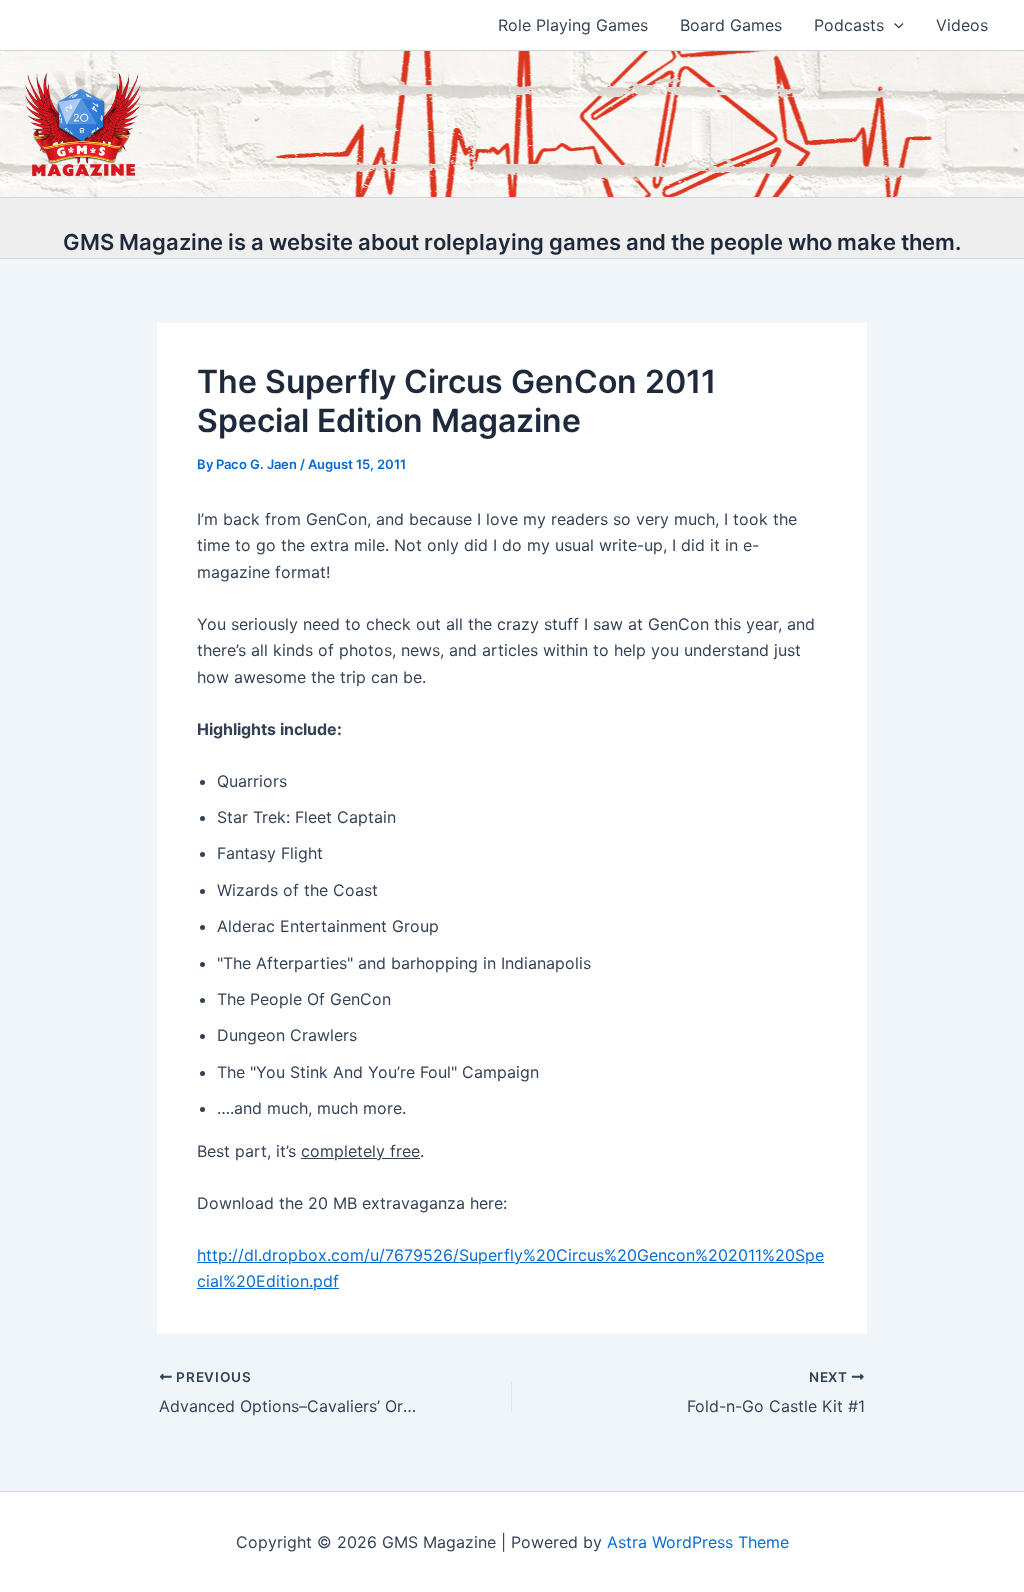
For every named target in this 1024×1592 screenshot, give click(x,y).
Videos (962, 25)
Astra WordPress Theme (698, 1542)
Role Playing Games (573, 25)
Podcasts (849, 25)
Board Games (731, 25)
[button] (894, 25)
